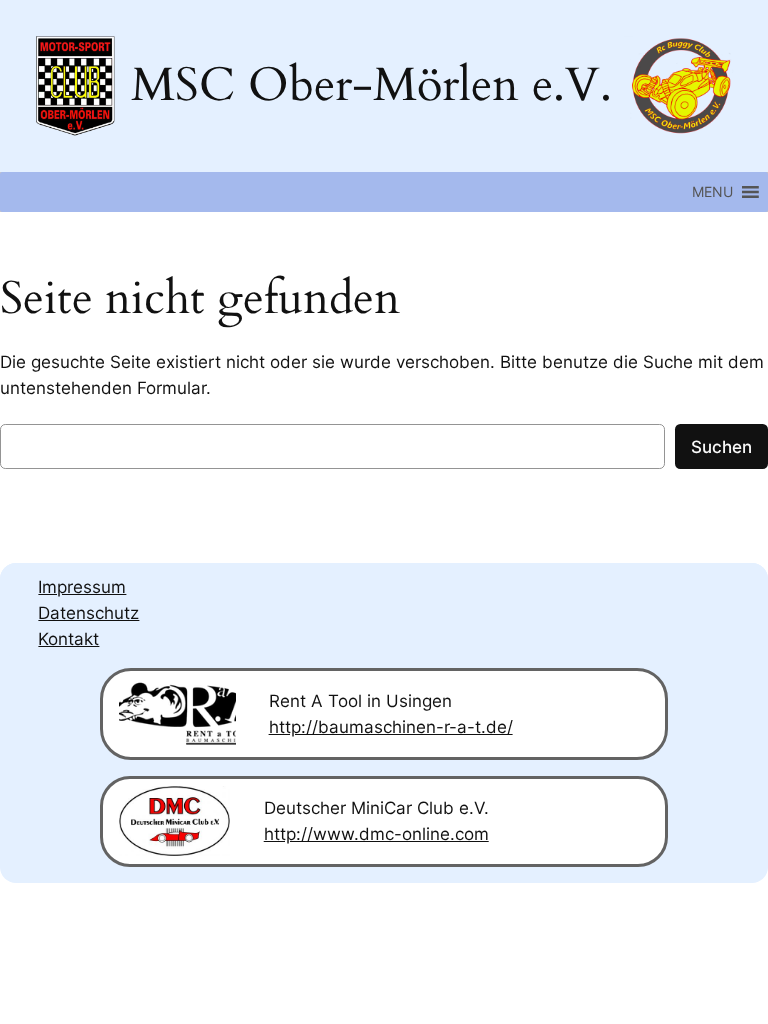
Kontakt (68, 639)
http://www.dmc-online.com (376, 834)
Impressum (82, 587)
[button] (712, 192)
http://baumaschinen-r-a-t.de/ (391, 727)
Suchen (721, 447)
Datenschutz (88, 613)
